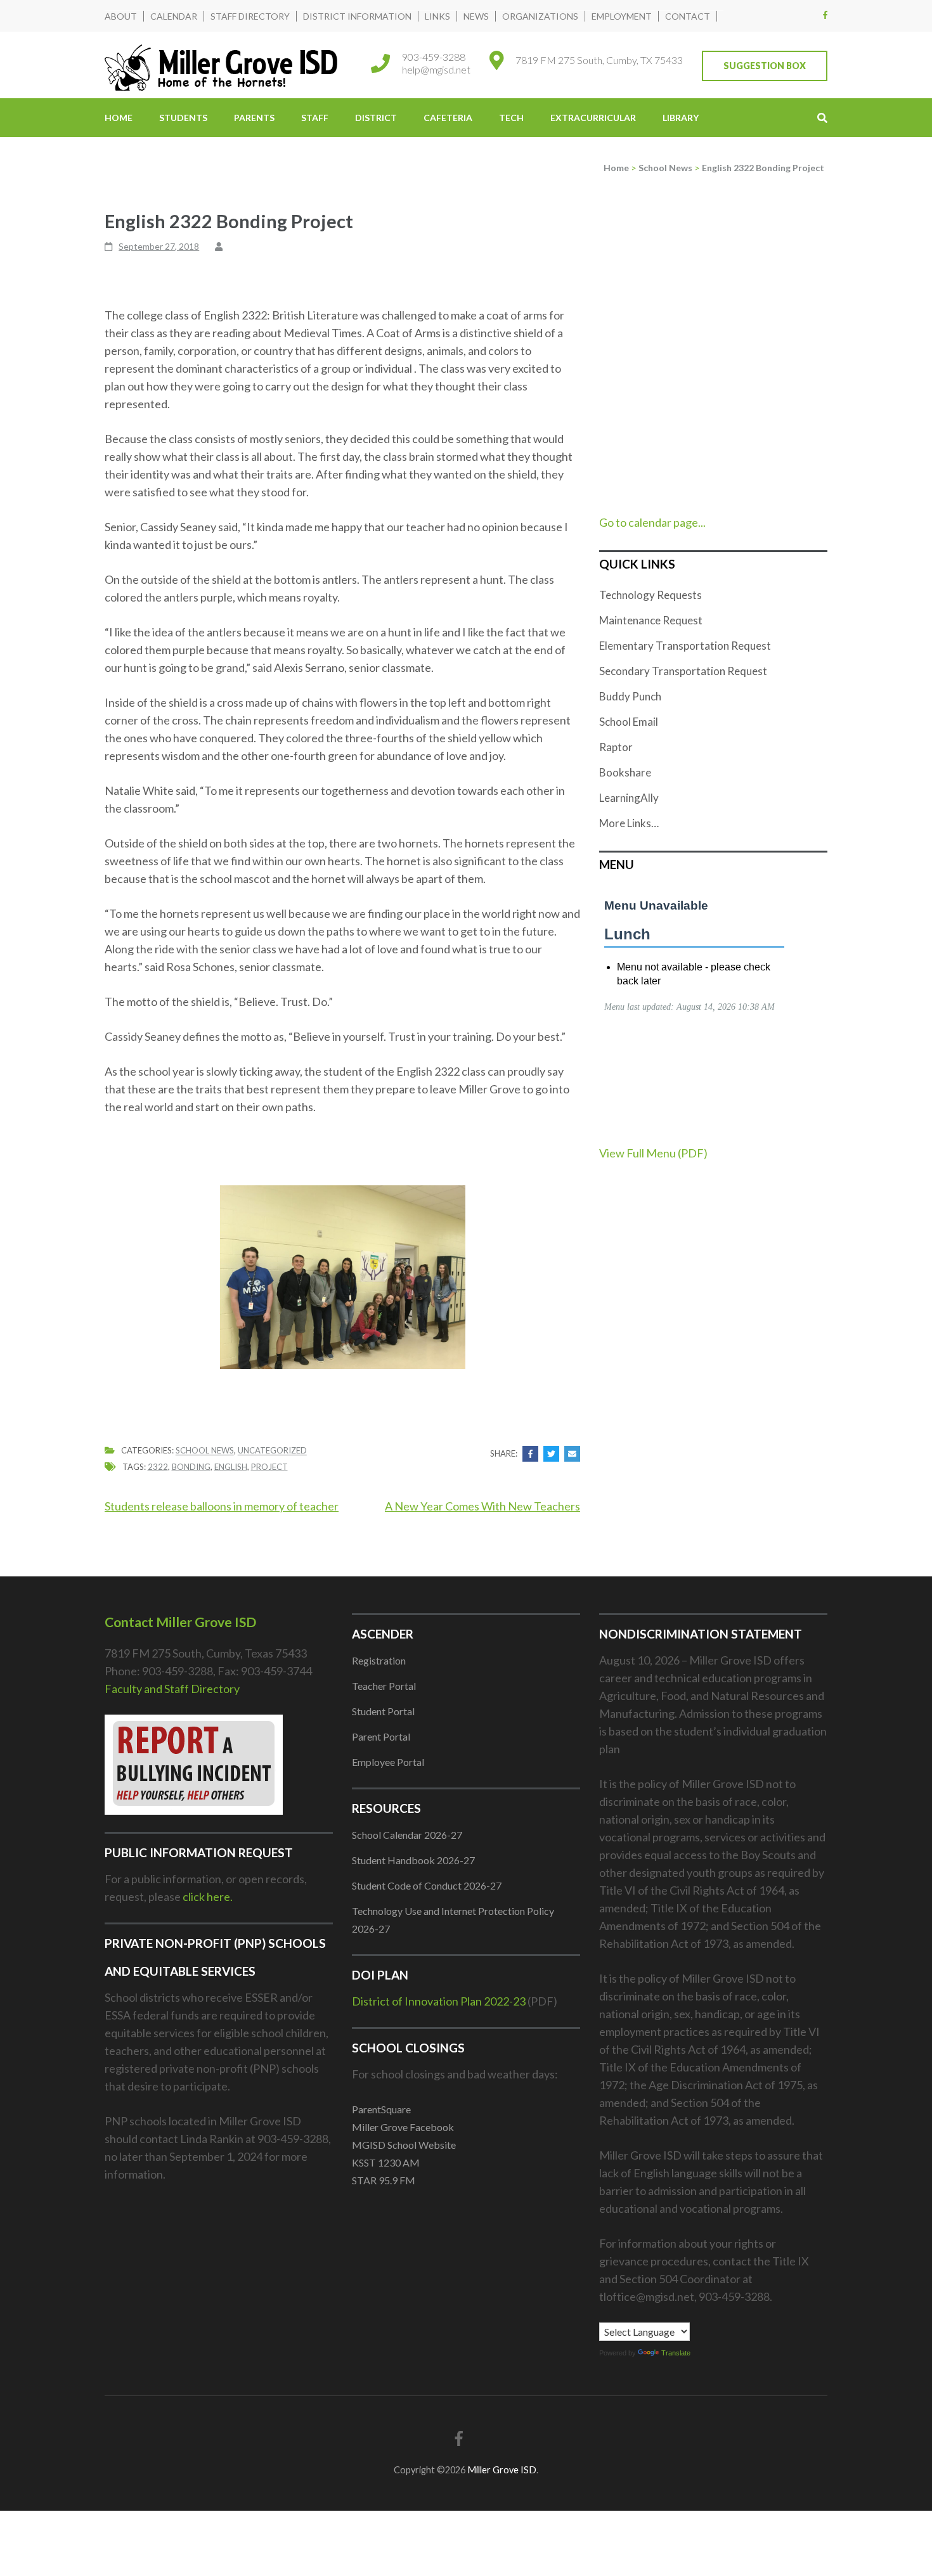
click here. (208, 1897)
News (476, 16)
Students (183, 118)
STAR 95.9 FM (384, 2180)
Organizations (540, 16)
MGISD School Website (404, 2145)
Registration (379, 1660)
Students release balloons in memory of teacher (222, 1506)
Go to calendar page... (652, 522)
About (121, 16)
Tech (511, 118)
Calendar (174, 16)
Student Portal (383, 1711)
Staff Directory (250, 16)
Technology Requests (650, 595)
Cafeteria (448, 118)
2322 (158, 1467)
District (376, 118)
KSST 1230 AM (386, 2162)
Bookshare (625, 772)
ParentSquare (381, 2109)
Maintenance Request (651, 620)
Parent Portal (381, 1736)
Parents (254, 118)
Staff (315, 118)
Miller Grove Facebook (403, 2127)
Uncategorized (272, 1451)
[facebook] (825, 15)
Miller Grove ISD (502, 2470)
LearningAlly (629, 798)
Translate (676, 2353)
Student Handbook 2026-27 (413, 1860)
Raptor (616, 747)
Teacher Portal (384, 1686)
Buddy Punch (630, 696)
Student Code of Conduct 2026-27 (427, 1885)
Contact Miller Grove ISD (180, 1622)
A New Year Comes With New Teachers (482, 1506)
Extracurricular (593, 118)
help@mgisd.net (436, 69)
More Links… (629, 823)
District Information (357, 16)
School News (205, 1451)
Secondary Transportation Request (683, 671)
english (231, 1467)
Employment (622, 16)
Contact (688, 16)
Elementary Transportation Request (685, 646)
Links (437, 16)
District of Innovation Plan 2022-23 (439, 2001)
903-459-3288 (434, 57)
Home (119, 118)
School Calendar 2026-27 (407, 1835)
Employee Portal (388, 1762)
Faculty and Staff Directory (172, 1689)
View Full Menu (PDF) (653, 1153)
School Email (629, 722)
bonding (191, 1467)
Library (681, 118)
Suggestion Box (765, 66)
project (269, 1467)
